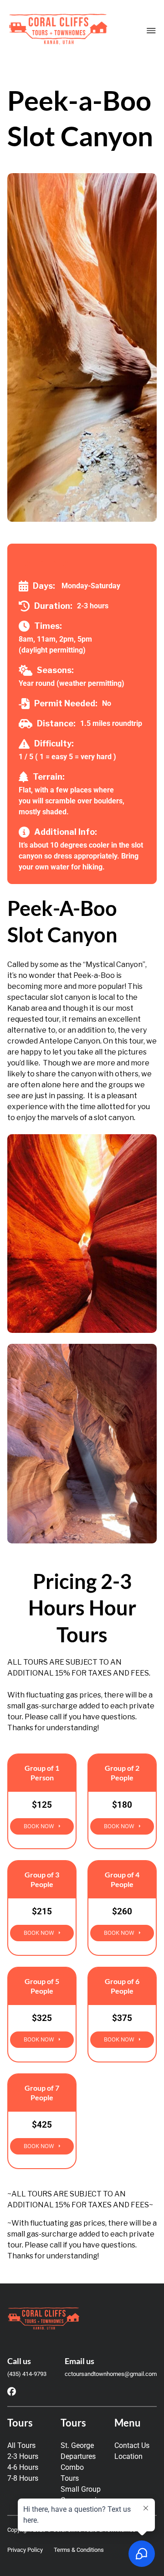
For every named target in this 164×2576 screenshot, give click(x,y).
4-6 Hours (23, 2467)
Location (128, 2456)
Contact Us (132, 2445)
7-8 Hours (23, 2478)
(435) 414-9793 (27, 2374)
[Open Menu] (151, 31)
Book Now (39, 1826)
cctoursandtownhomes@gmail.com (111, 2374)
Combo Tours (72, 2473)
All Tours (21, 2445)
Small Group (81, 2489)
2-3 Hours (23, 2456)
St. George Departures (78, 2451)
